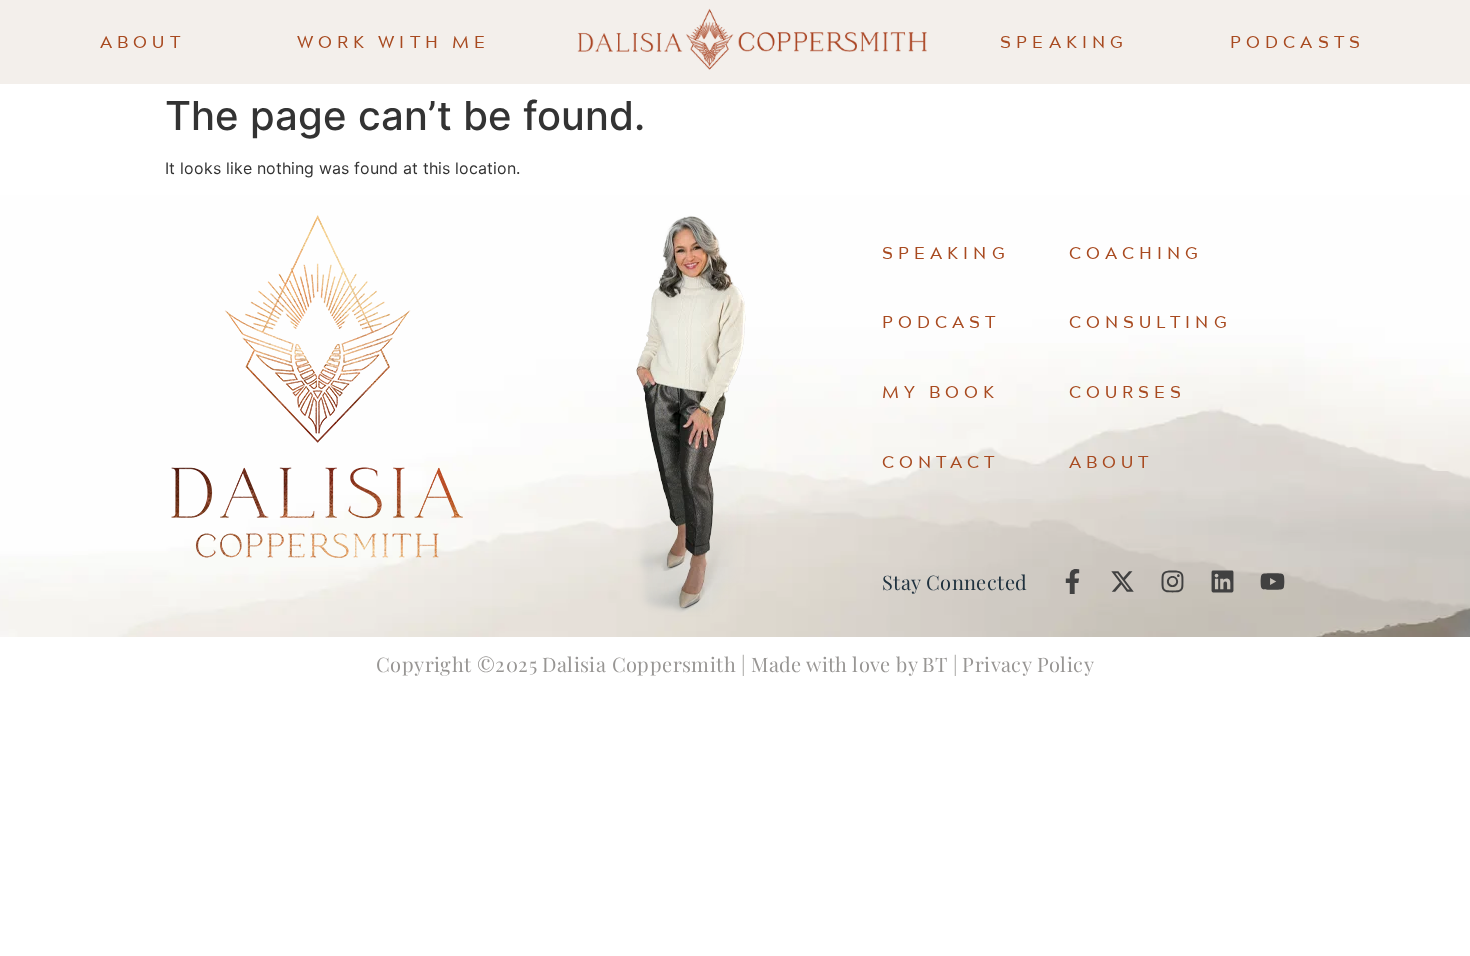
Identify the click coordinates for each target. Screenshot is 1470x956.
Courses (1128, 391)
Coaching (1136, 252)
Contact (941, 461)
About (142, 41)
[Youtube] (1272, 582)
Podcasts (1297, 41)
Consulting (1150, 321)
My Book (941, 391)
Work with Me (393, 41)
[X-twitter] (1122, 582)
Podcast (941, 321)
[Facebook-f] (1072, 582)
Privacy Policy (1028, 663)
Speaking (1064, 41)
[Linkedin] (1222, 582)
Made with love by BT (849, 663)
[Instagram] (1172, 582)
